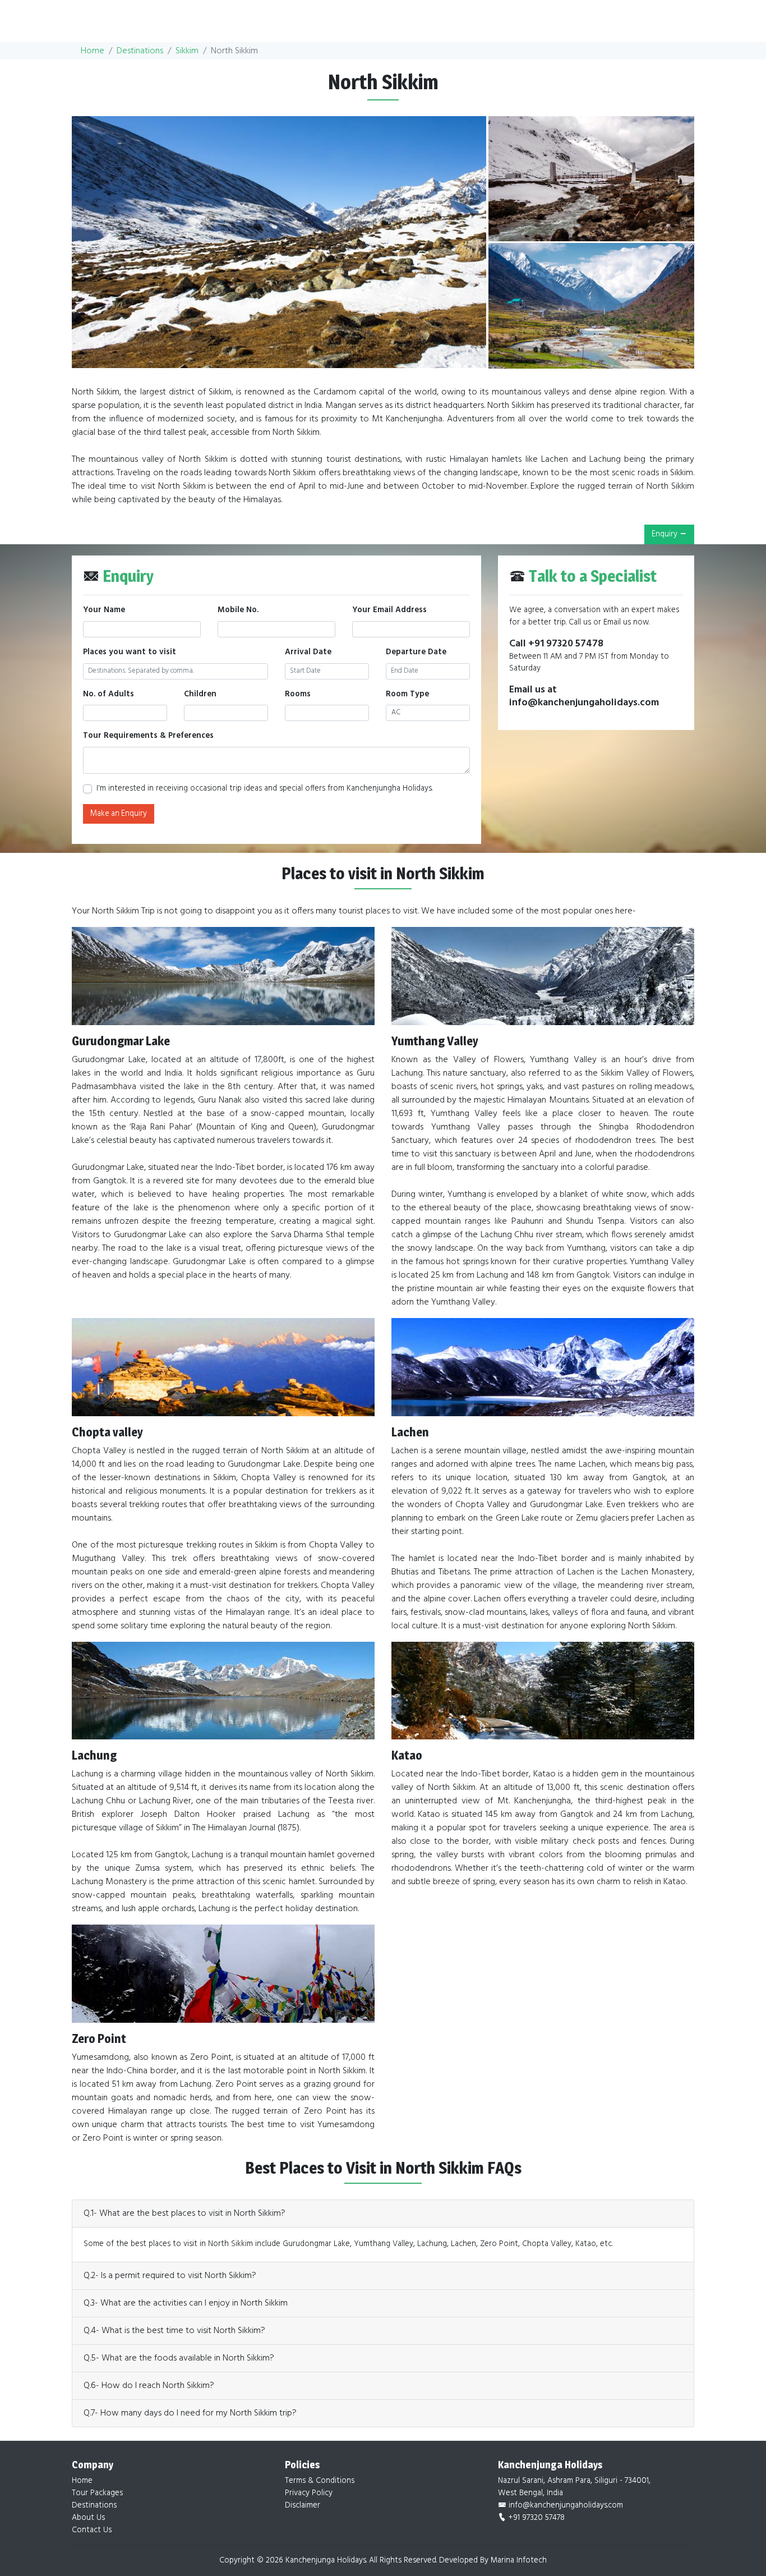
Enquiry (665, 534)
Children (200, 695)
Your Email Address (389, 610)
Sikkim (187, 51)
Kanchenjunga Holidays (326, 2561)
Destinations (140, 51)
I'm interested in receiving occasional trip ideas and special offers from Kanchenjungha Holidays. (264, 789)
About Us (88, 2518)
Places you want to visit (130, 653)
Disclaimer (303, 2506)
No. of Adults (109, 695)
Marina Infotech (519, 2561)
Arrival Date (308, 653)
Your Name (104, 610)
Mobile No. (238, 610)
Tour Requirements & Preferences (148, 736)
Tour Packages (97, 2493)
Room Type (407, 695)
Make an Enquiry (119, 814)
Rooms (298, 695)
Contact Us (92, 2530)
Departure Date (416, 653)
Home (93, 51)
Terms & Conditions (320, 2481)
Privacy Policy (309, 2493)
